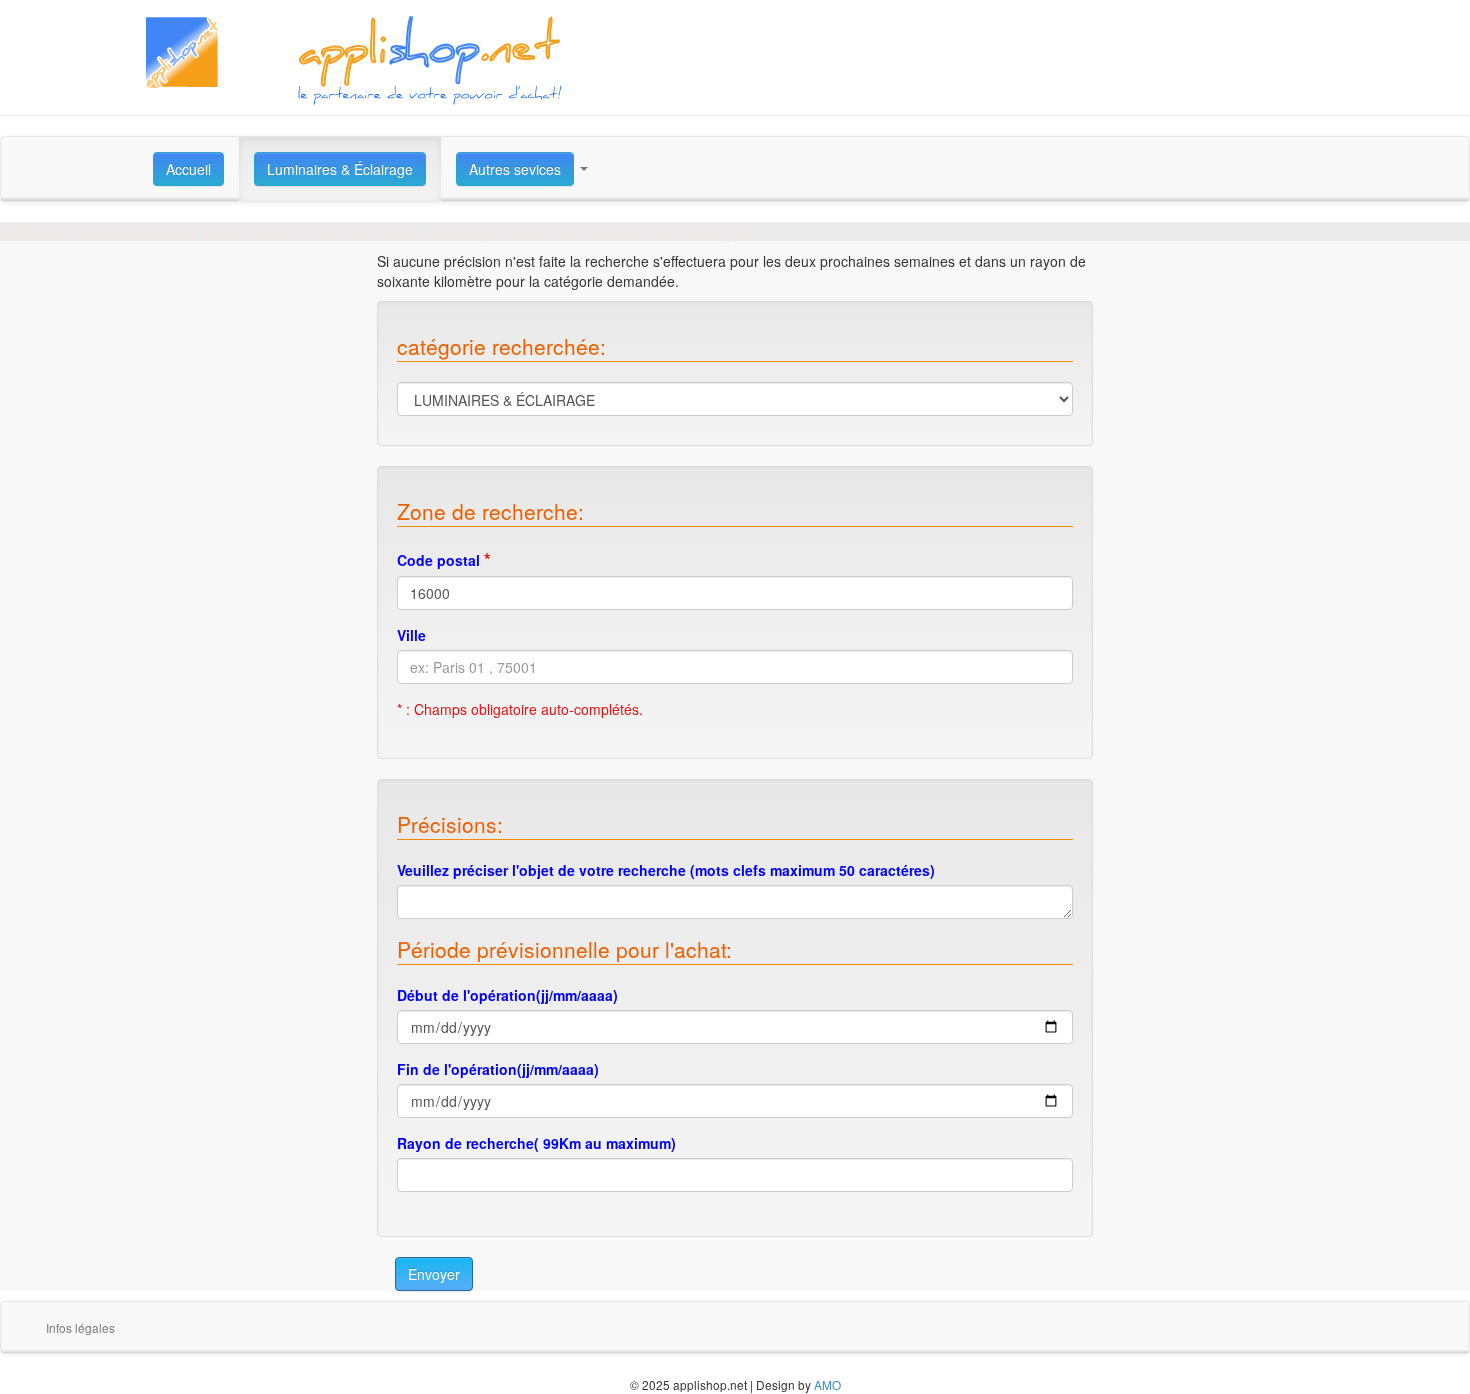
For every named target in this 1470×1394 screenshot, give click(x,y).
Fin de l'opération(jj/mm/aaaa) (498, 1069)
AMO (827, 1384)
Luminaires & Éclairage (340, 169)
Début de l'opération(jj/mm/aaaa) (507, 995)
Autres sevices (515, 169)
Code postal (444, 559)
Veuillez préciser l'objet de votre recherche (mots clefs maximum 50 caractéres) (666, 870)
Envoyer (434, 1274)
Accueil (188, 169)
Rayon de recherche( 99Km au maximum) (536, 1143)
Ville (411, 635)
